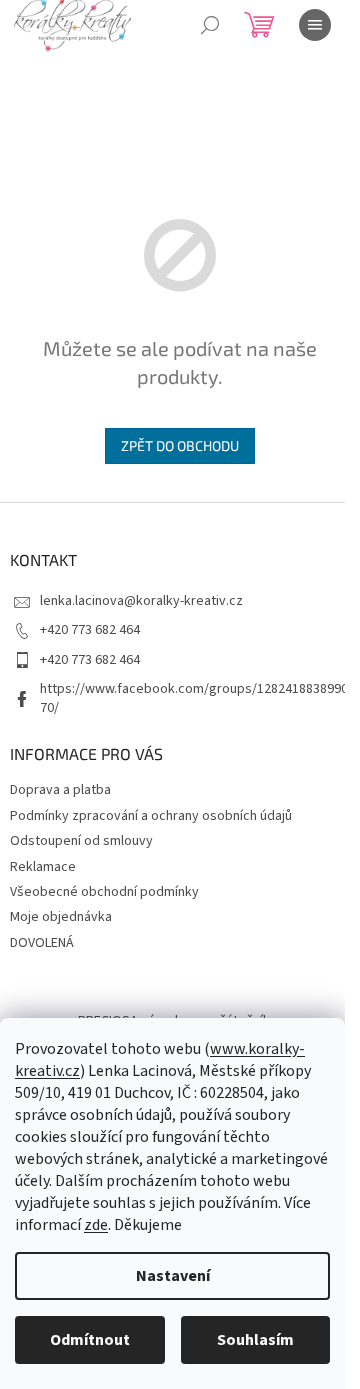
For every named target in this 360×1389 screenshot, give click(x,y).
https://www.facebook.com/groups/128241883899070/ (194, 698)
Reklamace (43, 867)
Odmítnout (90, 1340)
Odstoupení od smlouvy (81, 841)
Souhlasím (255, 1340)
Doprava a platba (60, 790)
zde (96, 1225)
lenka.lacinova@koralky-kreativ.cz (141, 601)
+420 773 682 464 (90, 630)
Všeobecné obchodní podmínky (104, 892)
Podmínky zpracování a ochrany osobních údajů (151, 816)
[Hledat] (210, 25)
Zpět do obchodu (180, 445)
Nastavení (173, 1276)
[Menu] (315, 25)
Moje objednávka (61, 917)
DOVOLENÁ (42, 943)
